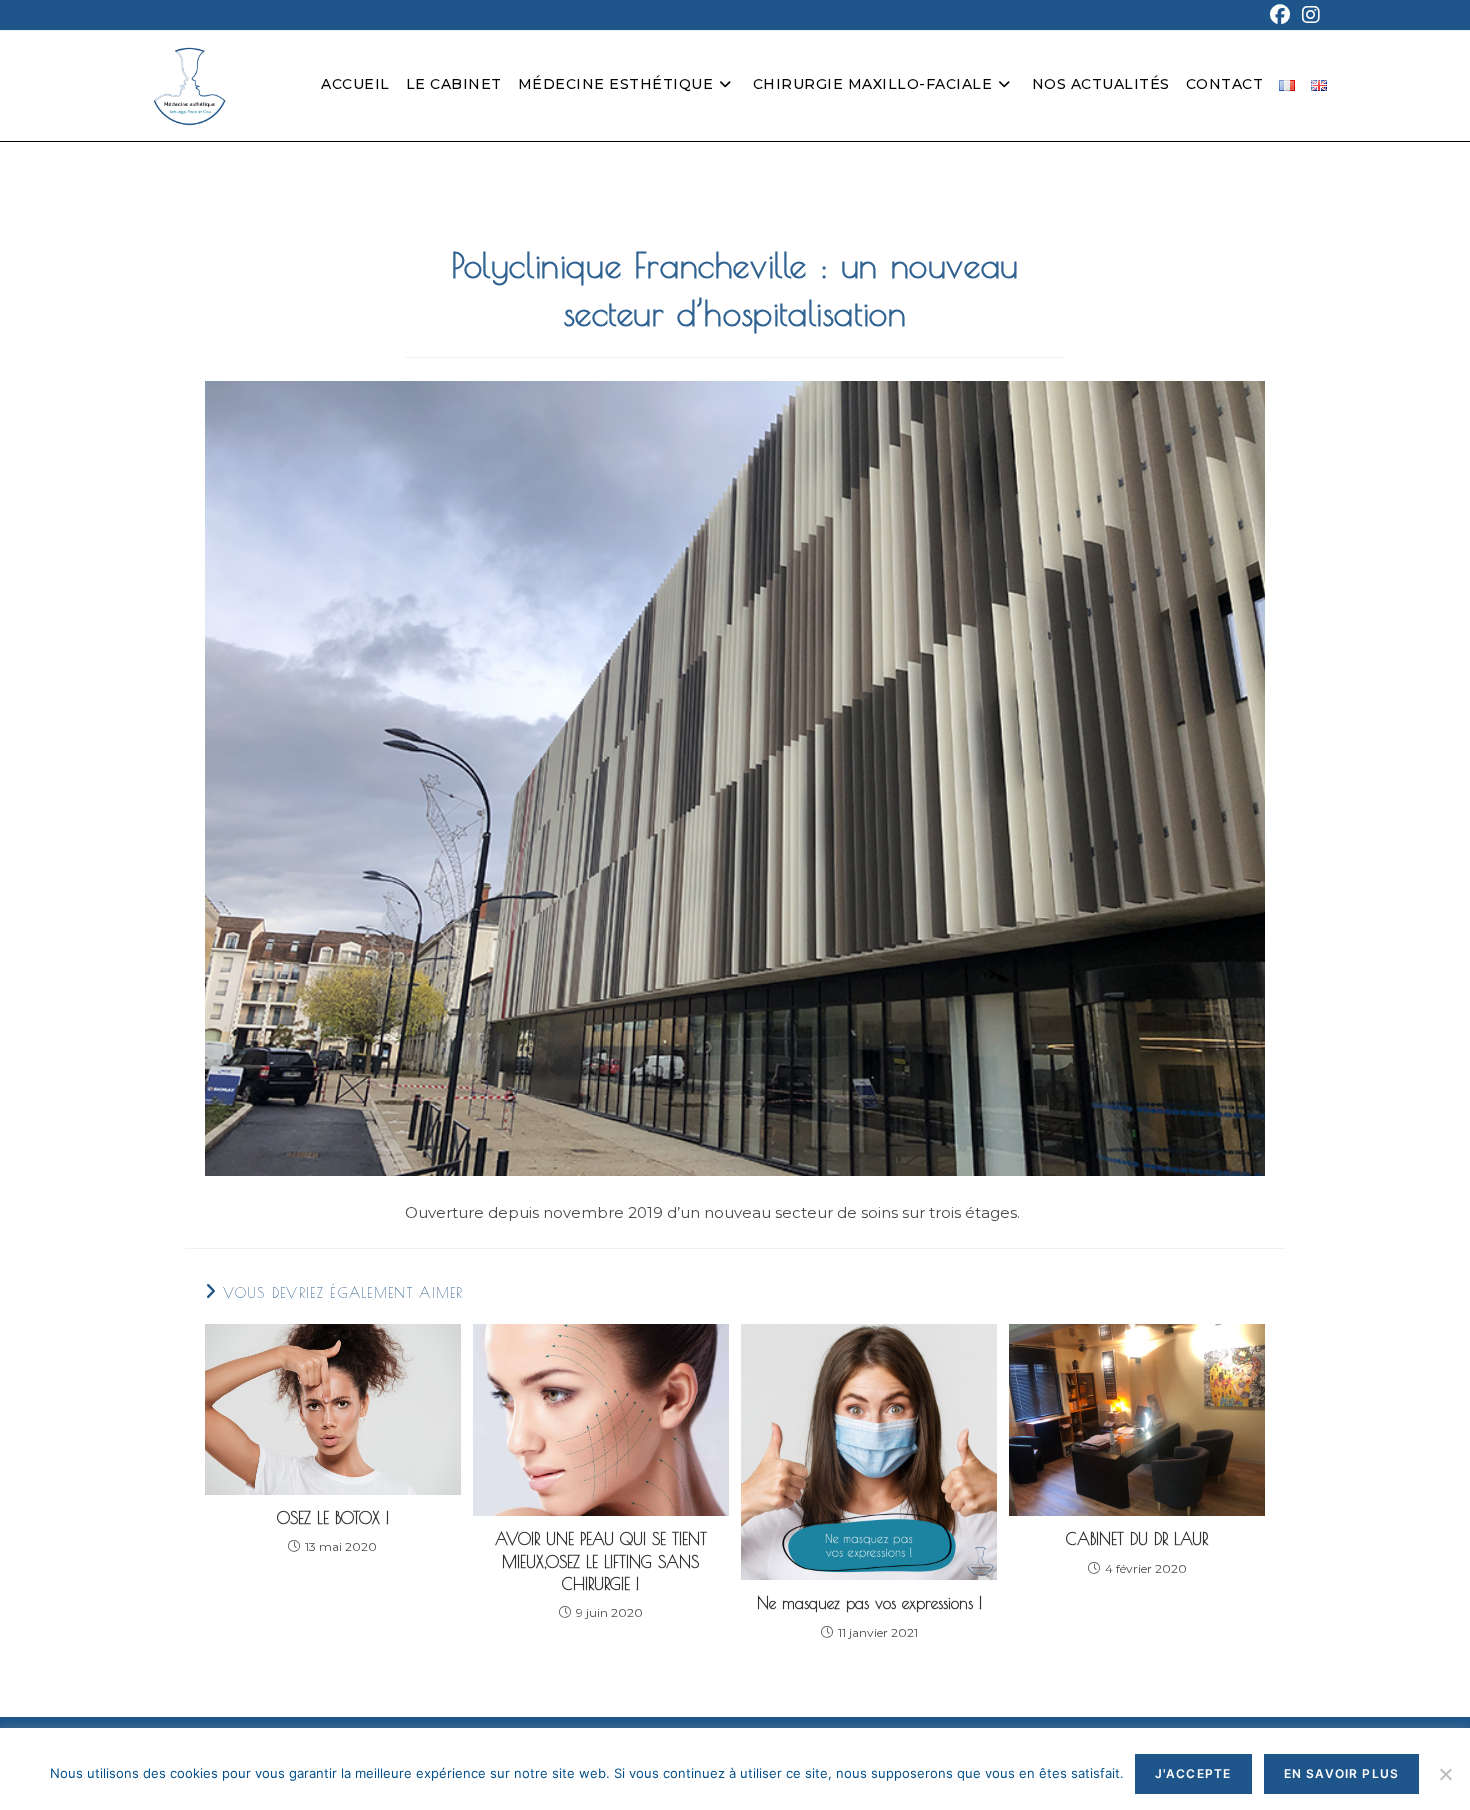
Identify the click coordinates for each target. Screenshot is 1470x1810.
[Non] (1445, 1774)
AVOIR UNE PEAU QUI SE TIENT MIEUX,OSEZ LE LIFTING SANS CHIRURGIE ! (601, 1561)
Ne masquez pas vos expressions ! (869, 1603)
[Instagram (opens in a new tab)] (1308, 15)
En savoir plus (1342, 1773)
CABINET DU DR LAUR (1137, 1539)
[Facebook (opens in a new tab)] (1280, 15)
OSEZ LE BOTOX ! (333, 1518)
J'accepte (1193, 1773)
